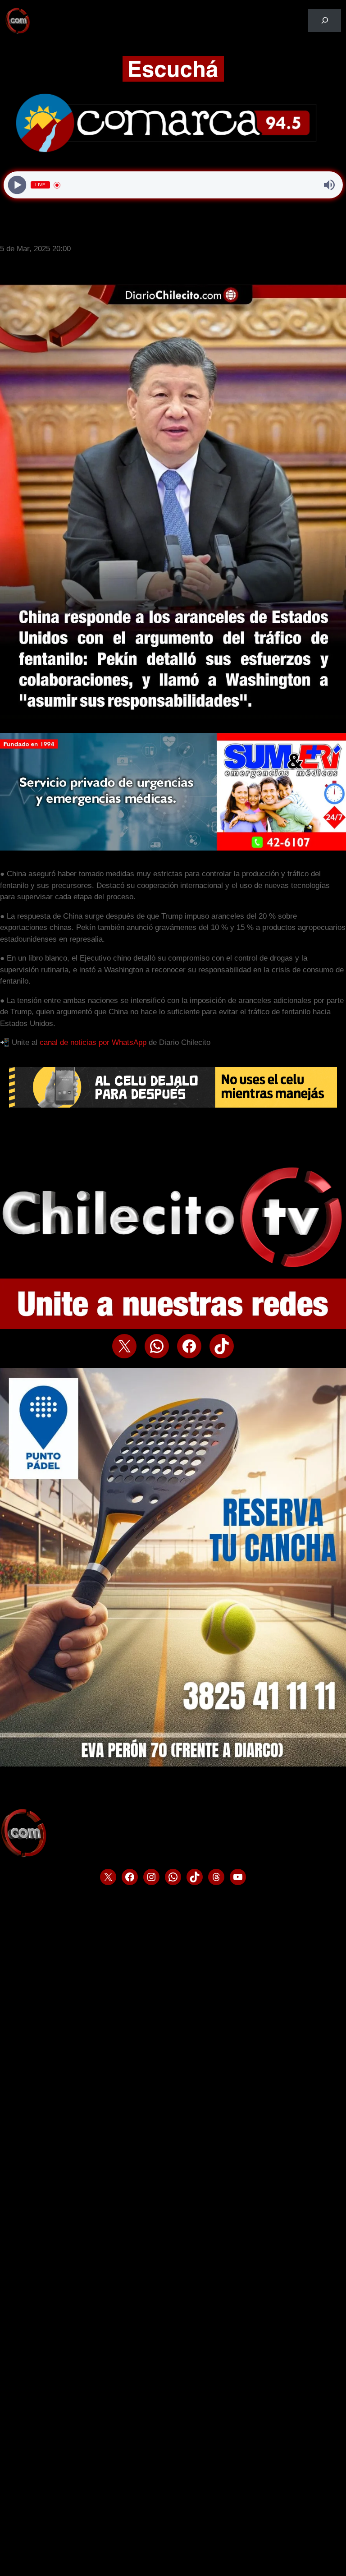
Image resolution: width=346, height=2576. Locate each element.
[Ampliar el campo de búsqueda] (325, 21)
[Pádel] (173, 1764)
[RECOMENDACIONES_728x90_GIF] (173, 1105)
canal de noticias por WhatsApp (93, 1042)
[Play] (17, 185)
